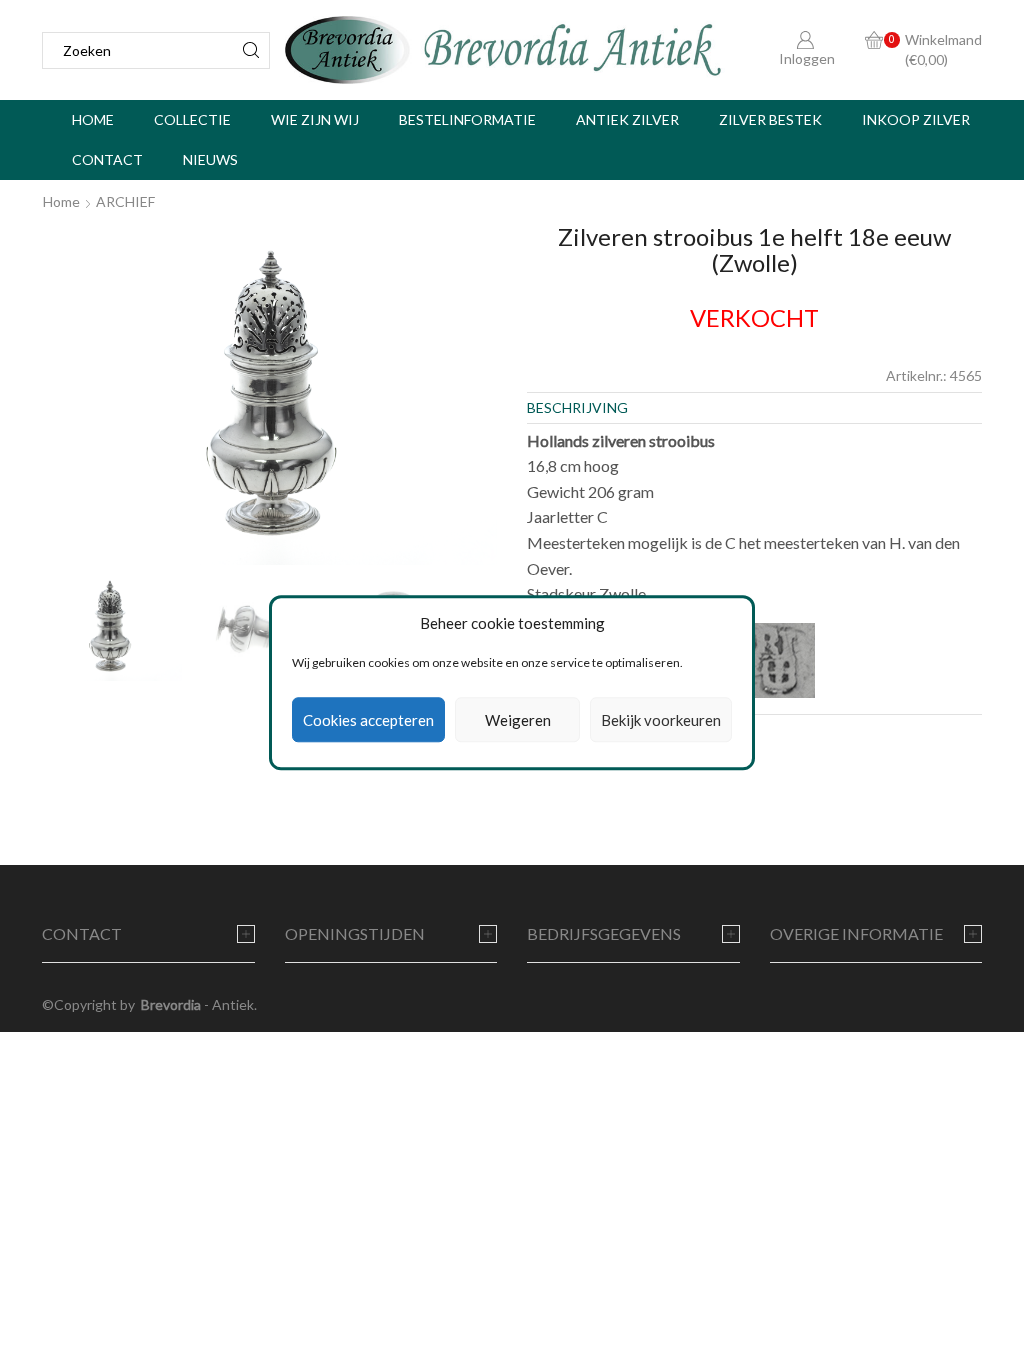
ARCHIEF (125, 201)
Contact (107, 159)
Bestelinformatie (467, 119)
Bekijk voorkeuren (661, 720)
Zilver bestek (770, 119)
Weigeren (518, 720)
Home (93, 119)
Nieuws (210, 159)
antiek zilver (627, 119)
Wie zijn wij (315, 119)
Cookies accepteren (368, 720)
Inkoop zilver (916, 119)
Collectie (192, 119)
